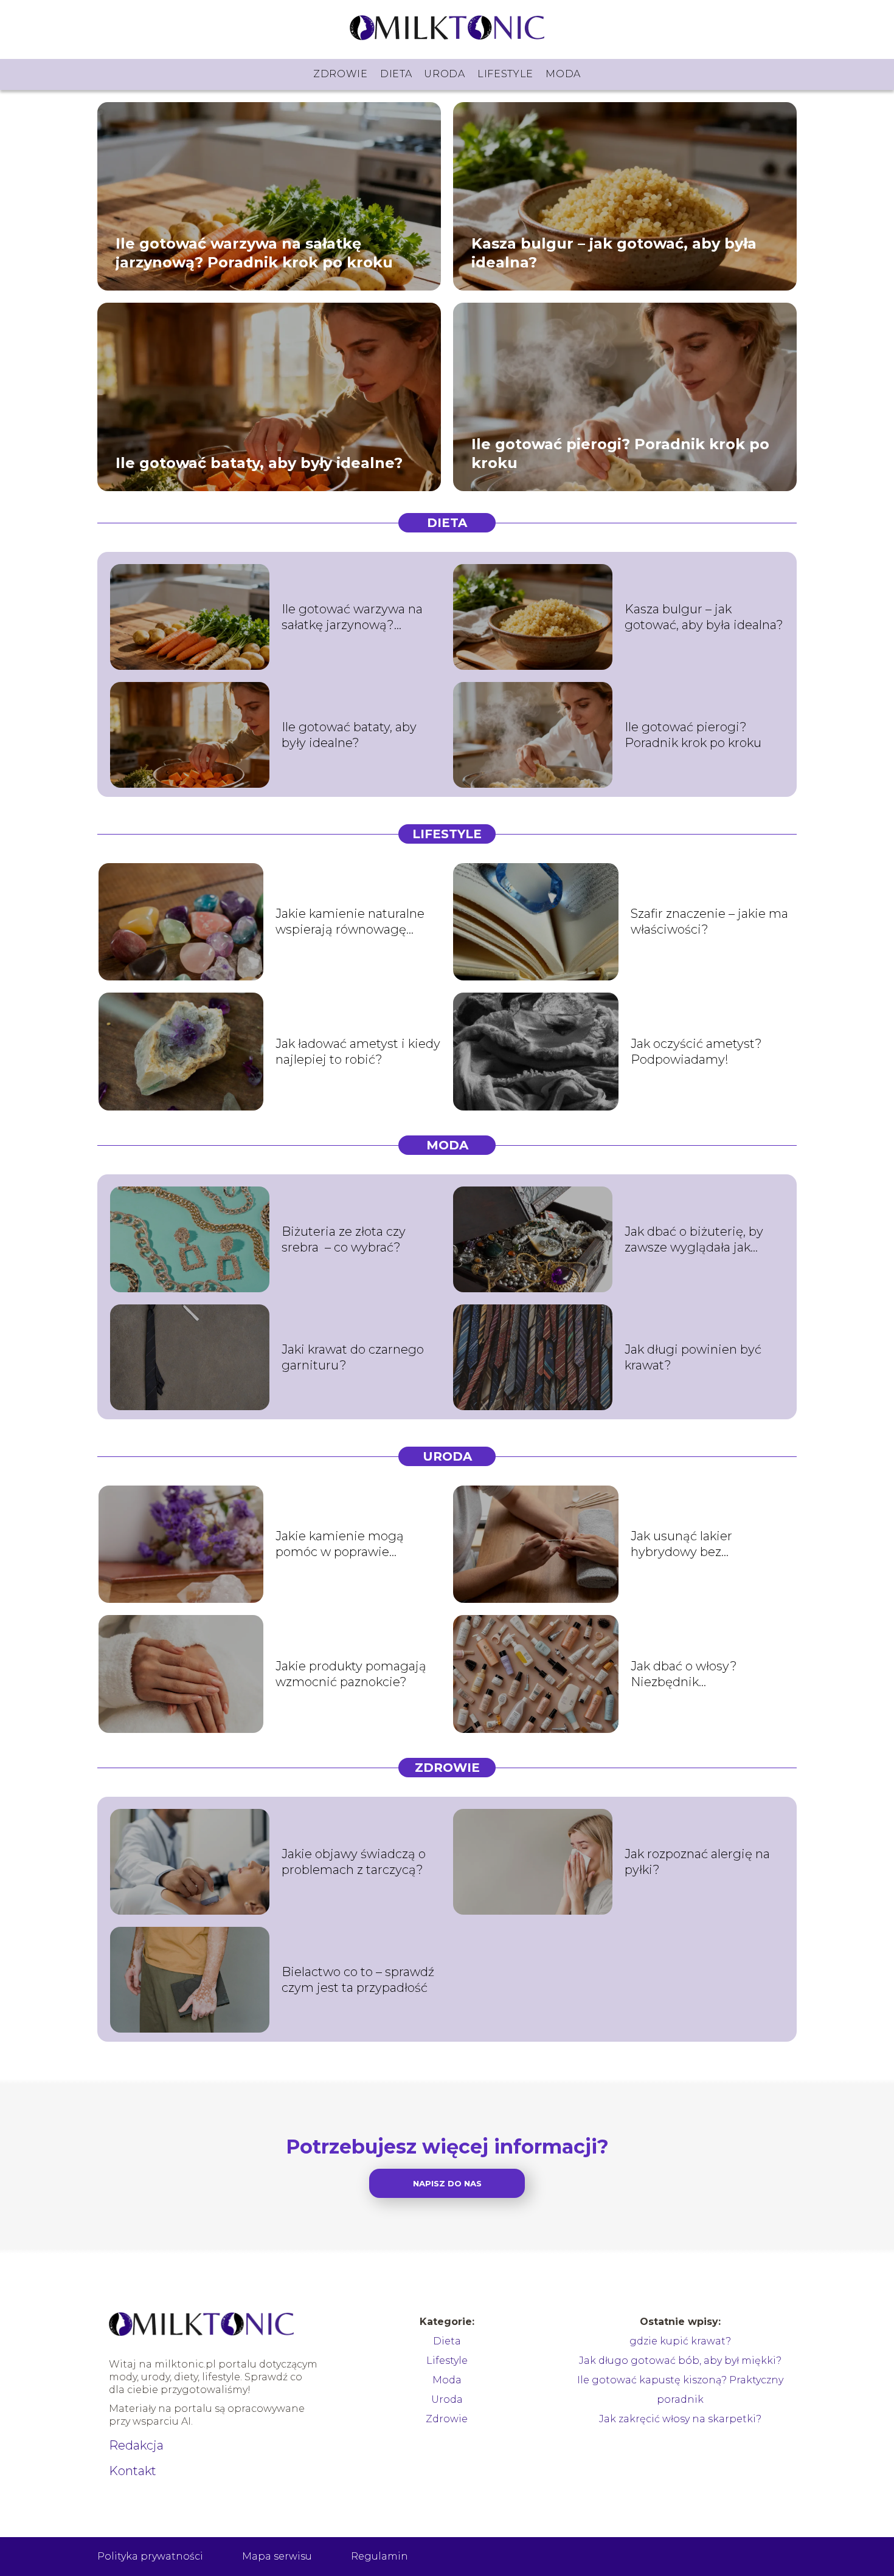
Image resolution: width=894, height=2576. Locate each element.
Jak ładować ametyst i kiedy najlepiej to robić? (358, 1052)
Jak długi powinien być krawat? (693, 1357)
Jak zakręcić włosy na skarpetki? (680, 2419)
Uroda (445, 74)
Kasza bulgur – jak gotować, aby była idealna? (614, 252)
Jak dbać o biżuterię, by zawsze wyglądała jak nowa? (694, 1240)
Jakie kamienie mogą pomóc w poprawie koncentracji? (340, 1544)
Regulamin (379, 2556)
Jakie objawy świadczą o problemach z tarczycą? (354, 1862)
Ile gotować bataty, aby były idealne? (259, 462)
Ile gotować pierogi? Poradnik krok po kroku (620, 453)
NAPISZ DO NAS (447, 2183)
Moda (563, 74)
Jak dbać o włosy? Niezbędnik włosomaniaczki (684, 1674)
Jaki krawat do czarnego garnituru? (353, 1357)
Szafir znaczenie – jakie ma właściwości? (709, 921)
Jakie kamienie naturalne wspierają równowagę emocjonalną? (350, 922)
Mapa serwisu (277, 2556)
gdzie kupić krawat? (680, 2341)
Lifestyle (505, 74)
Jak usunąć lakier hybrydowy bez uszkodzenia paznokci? (699, 1544)
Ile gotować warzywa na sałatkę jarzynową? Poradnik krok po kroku (254, 252)
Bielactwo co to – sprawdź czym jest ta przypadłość (358, 1980)
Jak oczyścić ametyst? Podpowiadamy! (696, 1052)
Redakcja (136, 2445)
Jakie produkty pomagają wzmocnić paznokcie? (351, 1674)
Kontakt (133, 2471)
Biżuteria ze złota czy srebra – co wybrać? (344, 1239)
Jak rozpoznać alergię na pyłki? (697, 1862)
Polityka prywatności (150, 2556)
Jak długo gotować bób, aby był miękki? (680, 2361)
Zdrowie (341, 74)
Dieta (396, 74)
